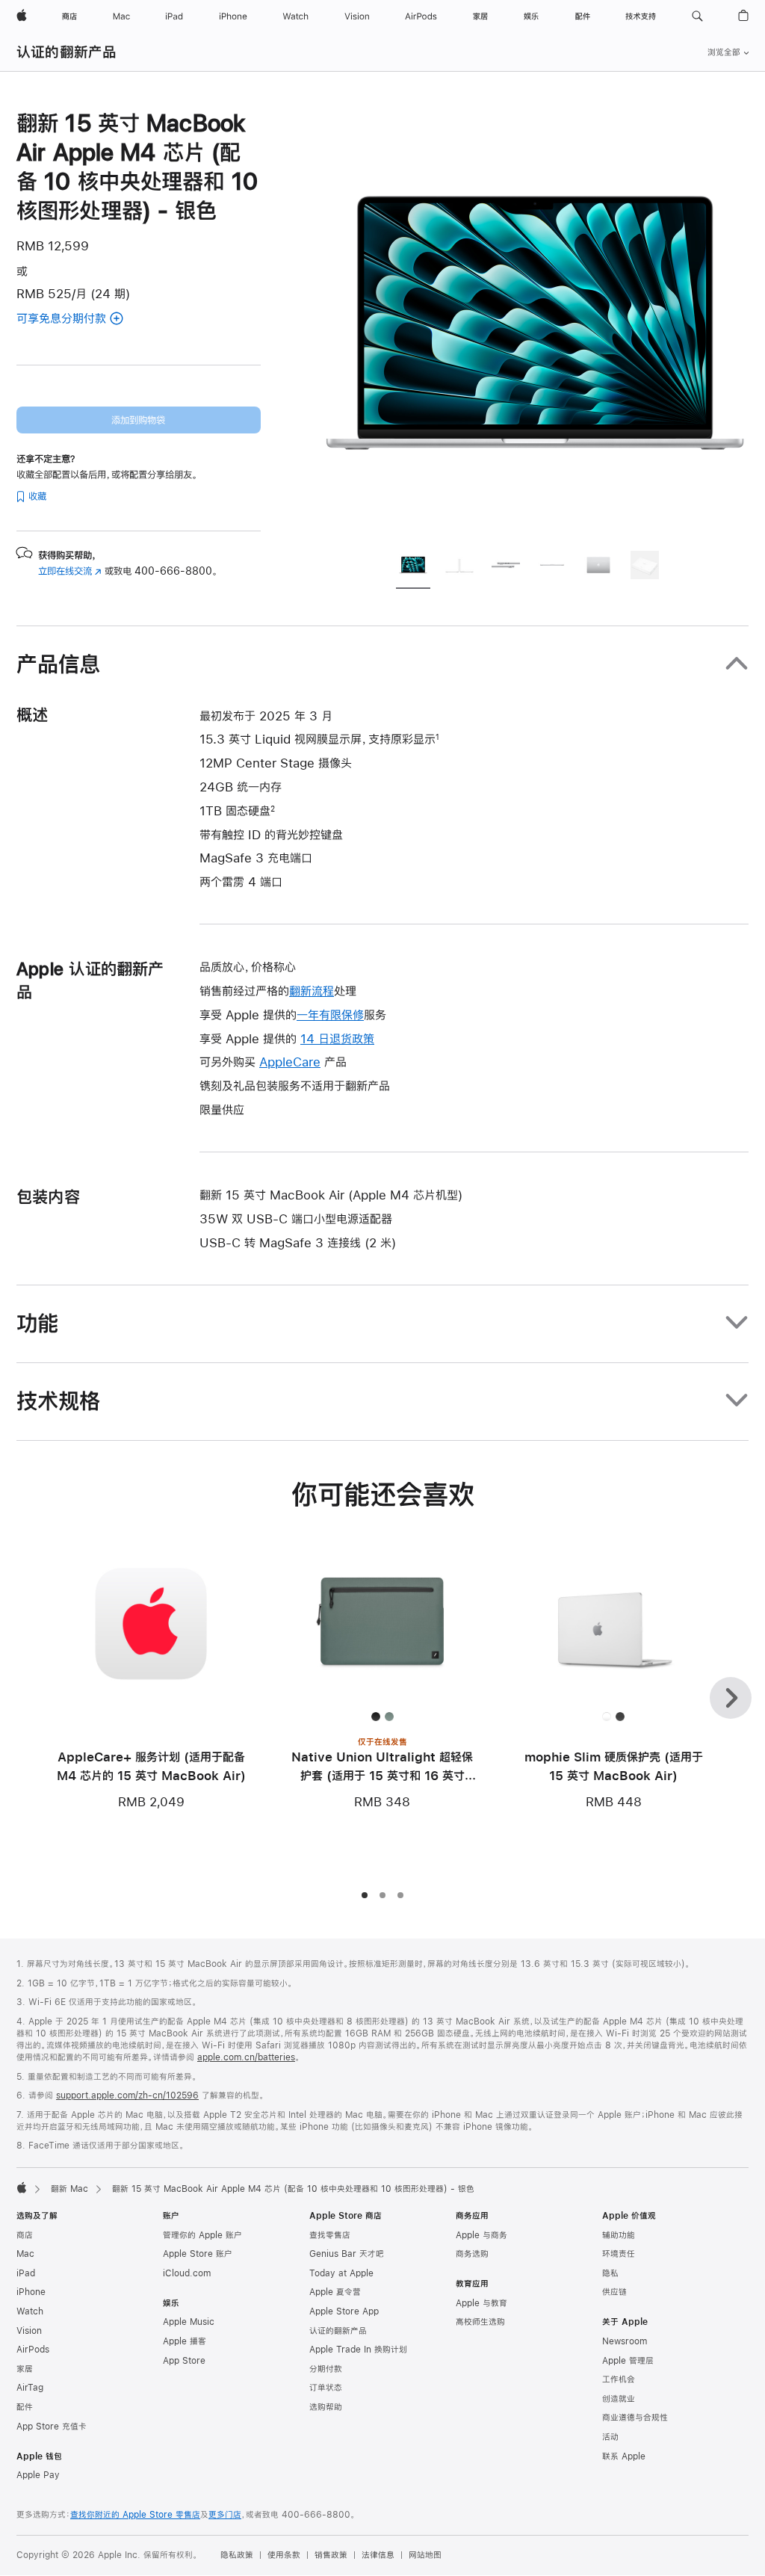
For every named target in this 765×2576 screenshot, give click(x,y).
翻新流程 (312, 991)
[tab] (413, 567)
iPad (26, 2273)
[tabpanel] (535, 323)
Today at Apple (341, 2273)
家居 (25, 2369)
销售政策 (331, 2555)
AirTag (30, 2388)
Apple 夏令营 (335, 2292)
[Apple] (22, 2187)
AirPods (33, 2350)
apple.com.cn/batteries (246, 2057)
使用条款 (284, 2555)
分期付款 (326, 2369)
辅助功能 (619, 2235)
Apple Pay (38, 2475)
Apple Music (189, 2322)
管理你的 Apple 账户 (202, 2235)
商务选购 (472, 2254)
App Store (184, 2361)
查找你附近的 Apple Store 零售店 (135, 2515)
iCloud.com (187, 2273)
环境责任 (619, 2254)
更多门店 (225, 2515)
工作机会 (619, 2379)
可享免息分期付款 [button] (89, 319)
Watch (30, 2311)
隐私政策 (237, 2555)
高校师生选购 (480, 2322)
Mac (25, 2254)
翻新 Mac (69, 2189)
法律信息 (378, 2555)
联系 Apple (624, 2456)
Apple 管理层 (628, 2361)
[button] (697, 16)
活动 (610, 2437)
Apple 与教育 (481, 2303)
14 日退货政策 (337, 1038)
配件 (25, 2407)
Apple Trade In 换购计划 (358, 2350)
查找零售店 (330, 2235)
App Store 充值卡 (52, 2427)
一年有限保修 (330, 1014)
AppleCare (290, 1062)
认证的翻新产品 (67, 52)
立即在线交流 (70, 571)
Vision (29, 2331)
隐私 (610, 2273)
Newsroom (625, 2341)
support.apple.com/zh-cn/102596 (127, 2095)
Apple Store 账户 (198, 2254)
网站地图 (425, 2555)
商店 (25, 2235)
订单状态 (326, 2388)
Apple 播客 (185, 2341)
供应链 (614, 2292)
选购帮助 (326, 2407)
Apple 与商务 (481, 2235)
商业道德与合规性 (635, 2418)
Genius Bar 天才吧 (347, 2254)
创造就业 (619, 2399)
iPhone (31, 2292)
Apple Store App (344, 2311)
